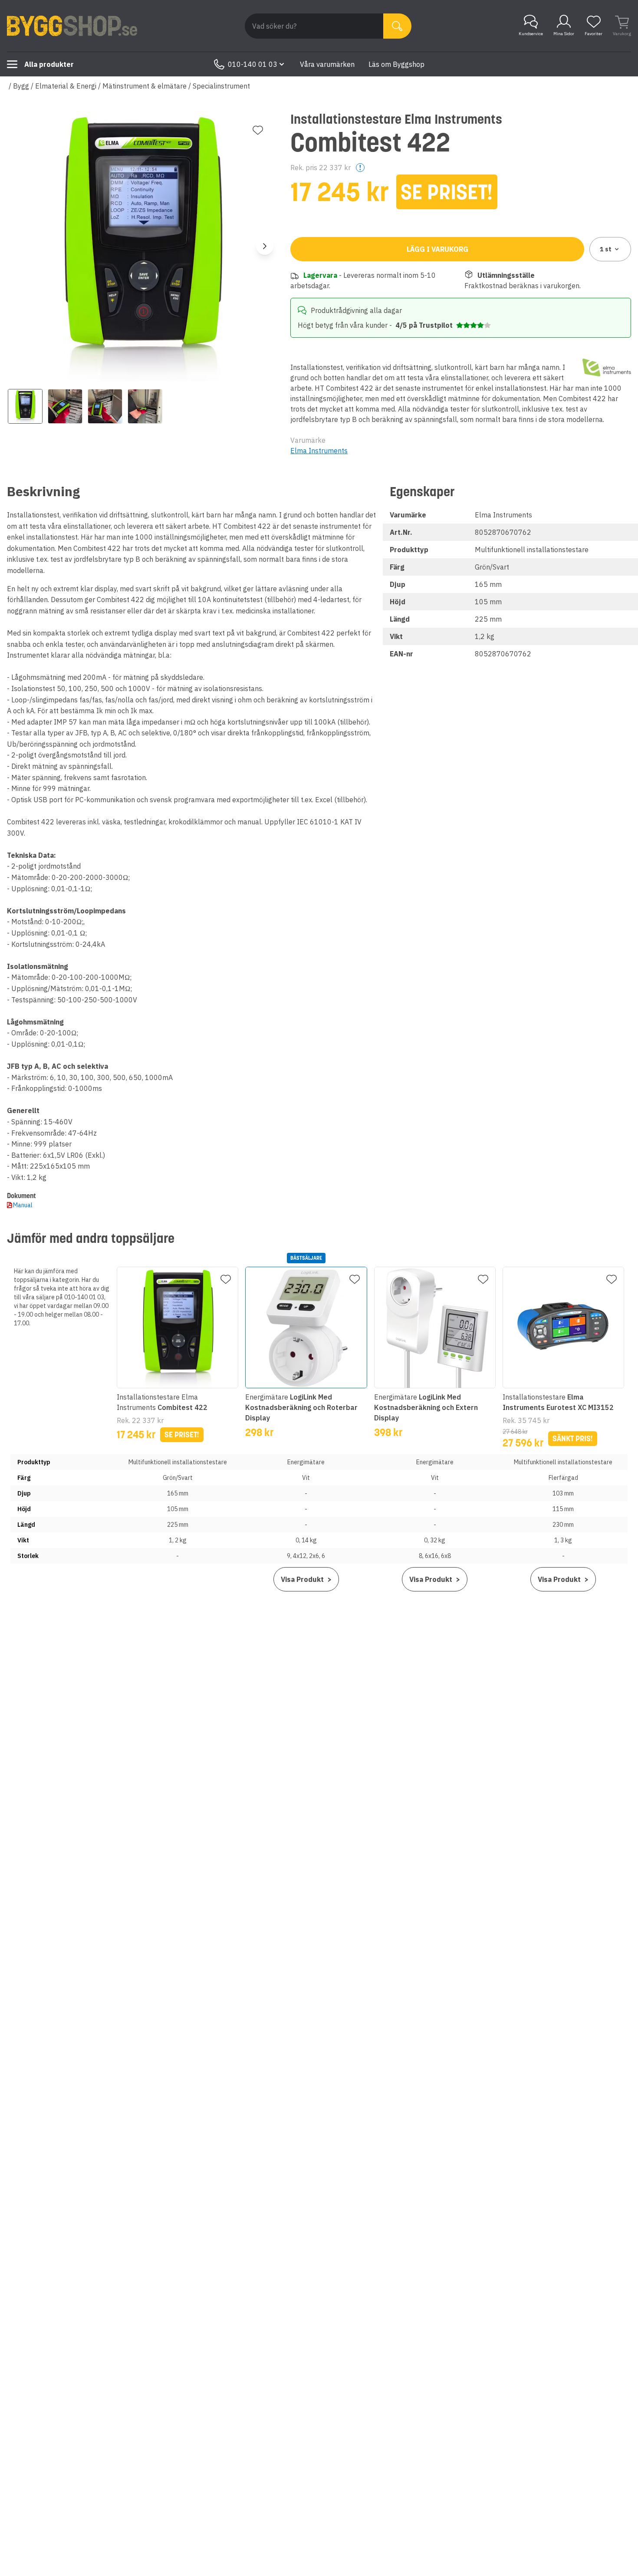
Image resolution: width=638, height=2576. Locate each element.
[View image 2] (65, 406)
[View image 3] (105, 406)
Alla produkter (49, 64)
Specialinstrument (221, 86)
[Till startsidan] (72, 26)
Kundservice (531, 34)
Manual (23, 1205)
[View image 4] (145, 406)
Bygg (21, 86)
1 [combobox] (606, 249)
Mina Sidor (564, 34)
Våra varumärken (327, 64)
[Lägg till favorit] (258, 130)
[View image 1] (25, 406)
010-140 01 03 (253, 64)
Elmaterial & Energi (66, 86)
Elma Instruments (319, 451)
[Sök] (397, 26)
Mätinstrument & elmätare (145, 86)
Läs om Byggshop (396, 64)
